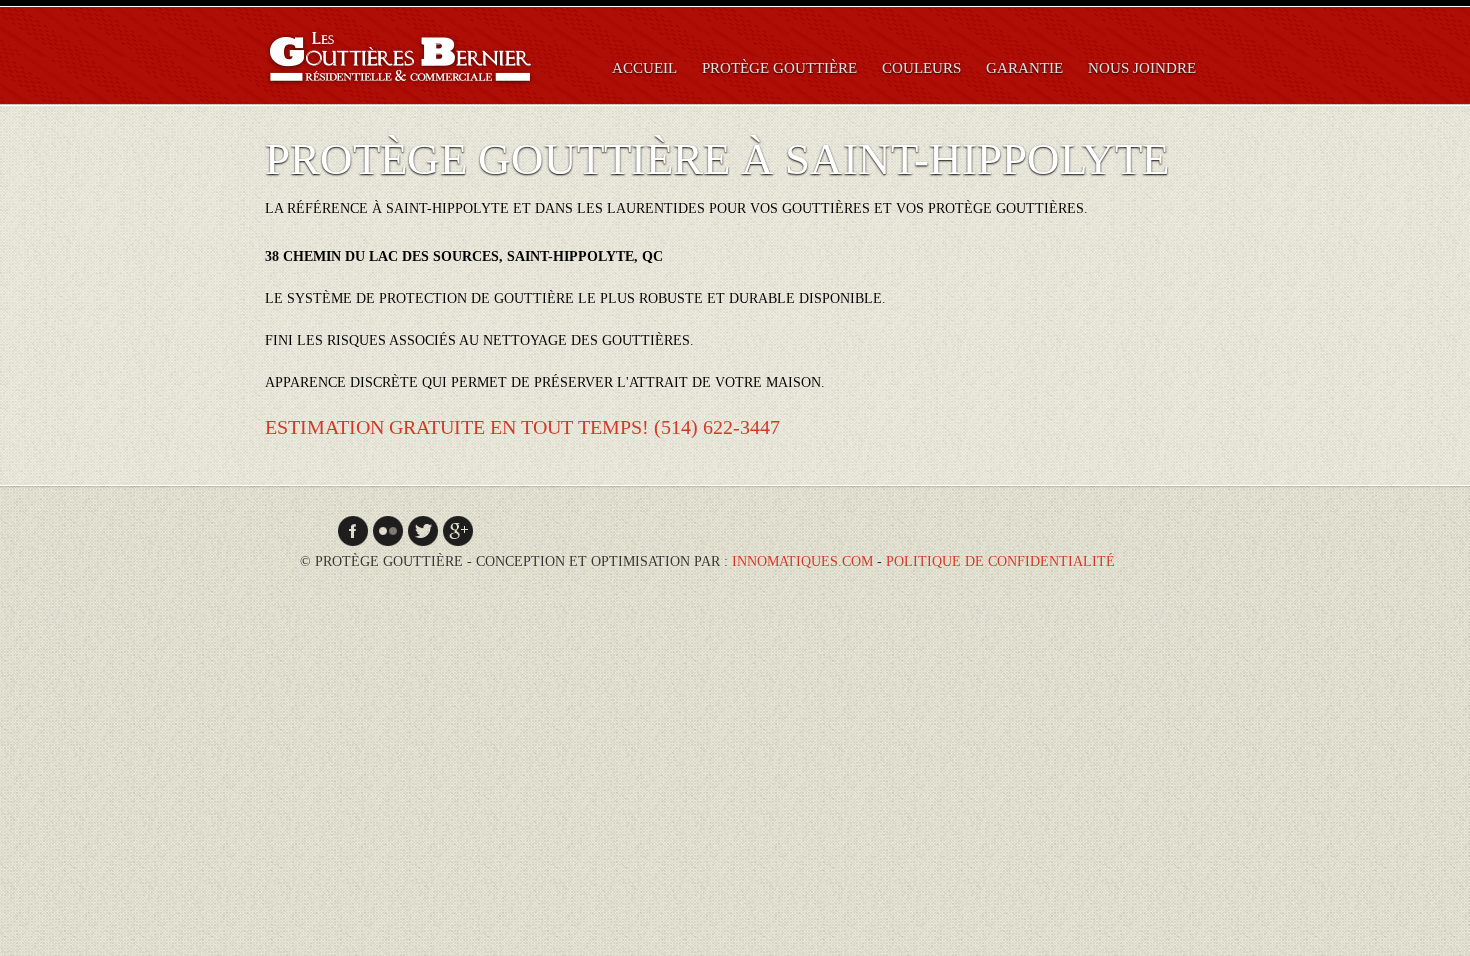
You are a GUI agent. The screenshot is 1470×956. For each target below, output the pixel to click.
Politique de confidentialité (1000, 561)
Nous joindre (1142, 68)
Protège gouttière (779, 68)
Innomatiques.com (802, 561)
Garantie (1024, 68)
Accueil (644, 68)
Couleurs (921, 68)
